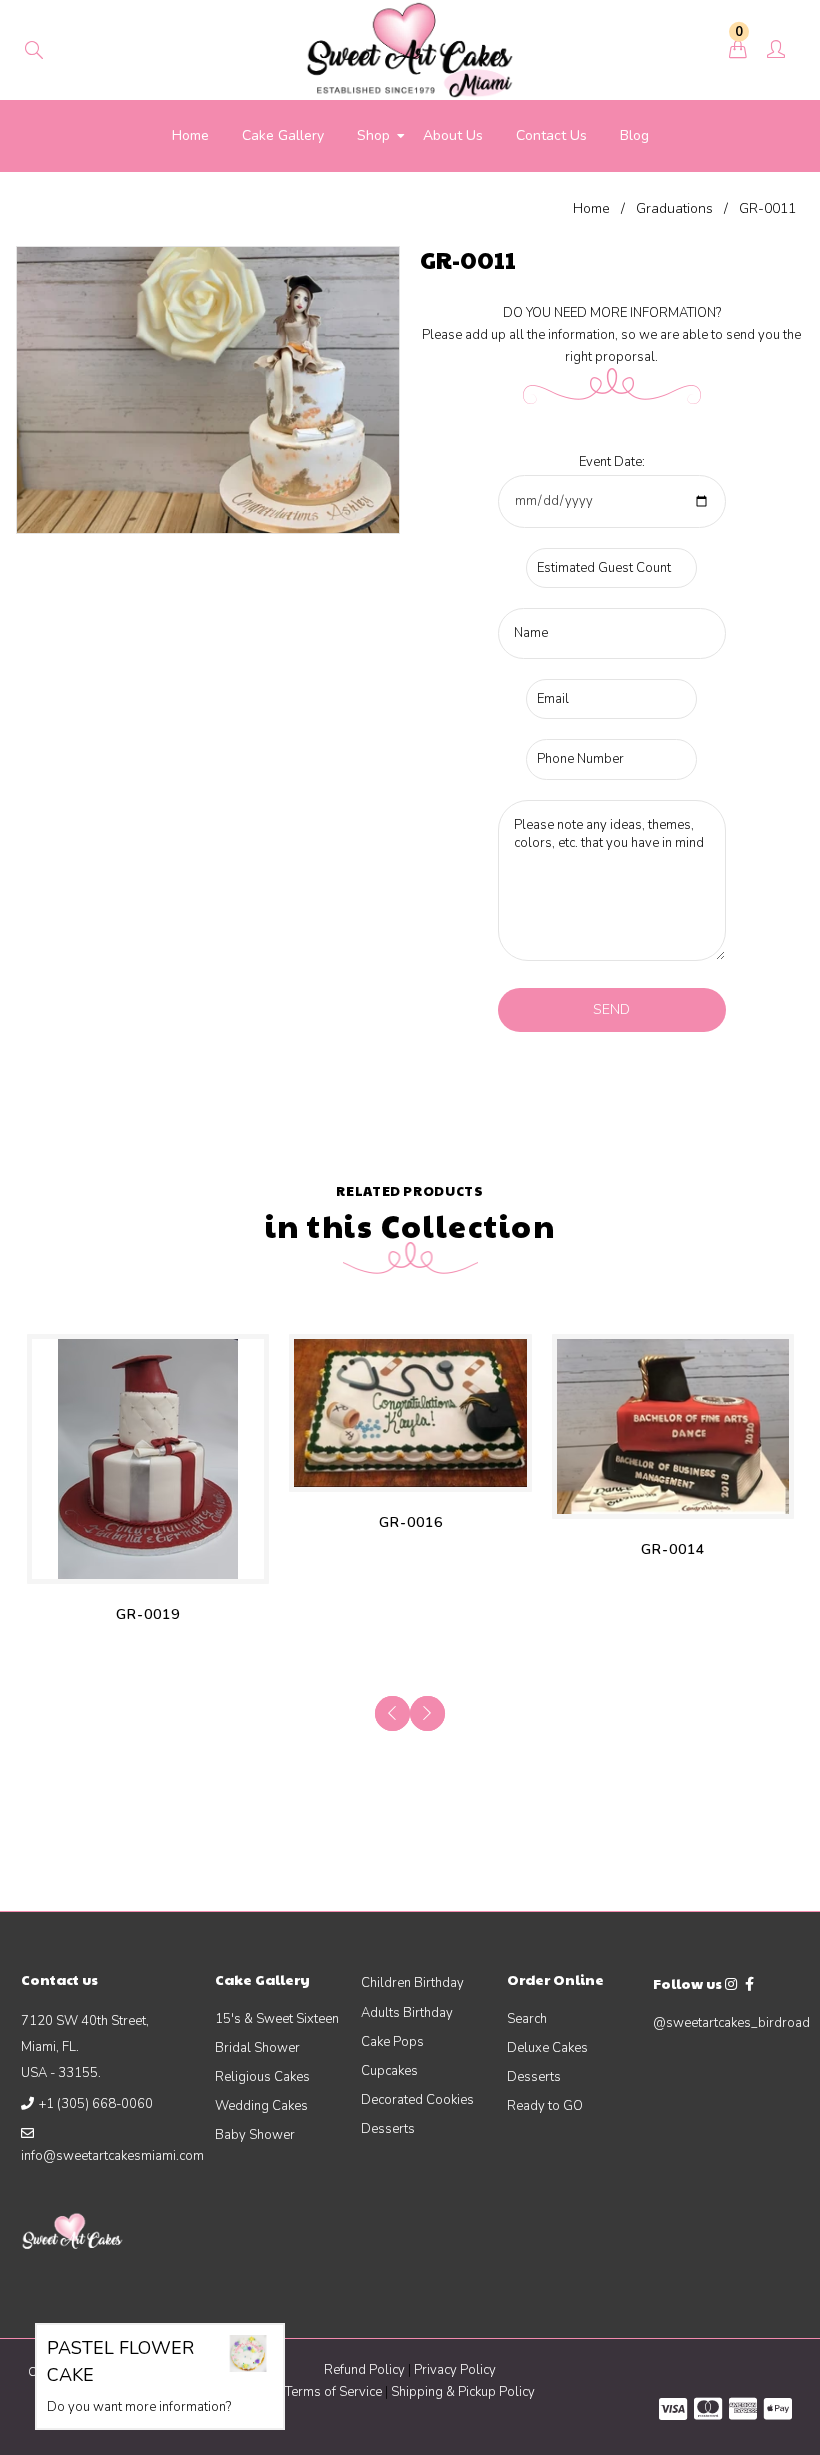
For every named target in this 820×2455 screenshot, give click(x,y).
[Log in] (776, 51)
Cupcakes (389, 2071)
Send (611, 1009)
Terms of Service (335, 2392)
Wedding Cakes (261, 2106)
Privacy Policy (455, 2370)
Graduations (674, 208)
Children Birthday (412, 1983)
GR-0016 (411, 1522)
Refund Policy (364, 2370)
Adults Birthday (407, 2013)
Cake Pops (392, 2042)
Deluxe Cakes (547, 2048)
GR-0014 (673, 1549)
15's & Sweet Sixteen (277, 2019)
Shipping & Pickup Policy (463, 2392)
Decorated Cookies (417, 2100)
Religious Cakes (262, 2077)
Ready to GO (545, 2106)
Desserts (388, 2129)
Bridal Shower (257, 2048)
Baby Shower (255, 2135)
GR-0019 (148, 1614)
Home (591, 208)
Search (527, 2019)
